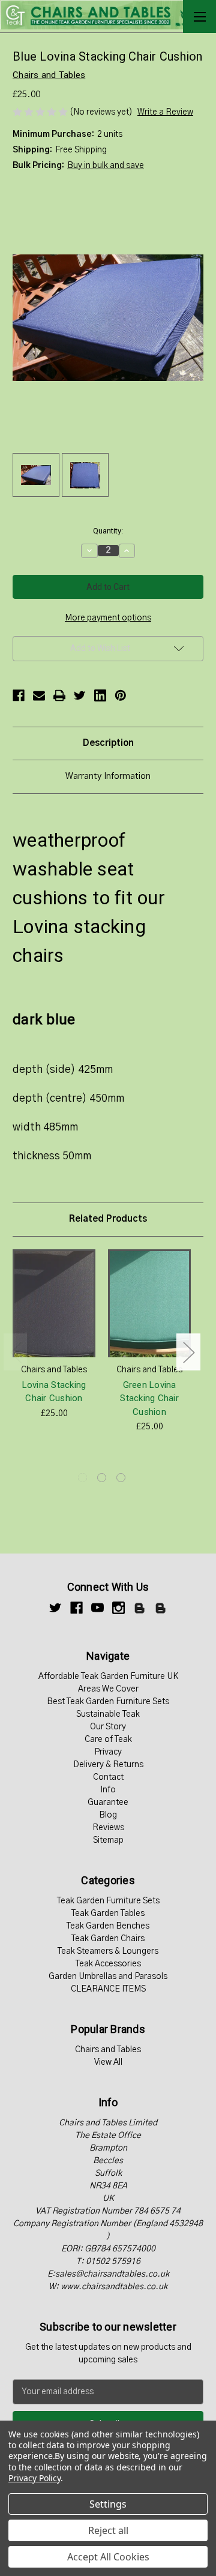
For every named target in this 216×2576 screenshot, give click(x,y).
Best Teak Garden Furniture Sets (108, 1702)
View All (108, 2062)
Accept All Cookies (108, 2557)
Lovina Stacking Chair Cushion (54, 1392)
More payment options (108, 618)
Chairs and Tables (108, 2050)
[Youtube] (97, 1608)
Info (108, 1790)
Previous (16, 1352)
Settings (108, 2504)
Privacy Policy (34, 2478)
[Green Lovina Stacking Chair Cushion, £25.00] (149, 1303)
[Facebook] (19, 695)
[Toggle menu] (199, 17)
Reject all (108, 2530)
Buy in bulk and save (106, 166)
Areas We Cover (108, 1689)
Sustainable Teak (108, 1714)
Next (188, 1352)
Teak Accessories (108, 1964)
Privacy (108, 1752)
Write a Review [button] (165, 112)
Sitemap (108, 1840)
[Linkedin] (100, 695)
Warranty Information (108, 776)
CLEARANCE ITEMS (108, 1989)
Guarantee (108, 1803)
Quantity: (108, 531)
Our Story (108, 1727)
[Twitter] (80, 695)
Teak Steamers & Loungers (108, 1951)
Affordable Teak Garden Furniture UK (108, 1677)
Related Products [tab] (108, 1219)
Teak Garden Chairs (108, 1939)
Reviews (108, 1828)
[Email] (39, 695)
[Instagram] (118, 1608)
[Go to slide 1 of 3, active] (82, 1478)
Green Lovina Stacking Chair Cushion (149, 1398)
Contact (108, 1777)
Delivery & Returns (108, 1765)
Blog (108, 1815)
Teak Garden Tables (108, 1914)
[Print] (59, 695)
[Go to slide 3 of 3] (121, 1478)
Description (108, 743)
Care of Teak (108, 1740)
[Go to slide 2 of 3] (102, 1478)
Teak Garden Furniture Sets (108, 1901)
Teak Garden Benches (108, 1926)
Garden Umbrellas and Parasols (108, 1977)
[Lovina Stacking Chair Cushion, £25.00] (54, 1303)
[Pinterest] (121, 695)
